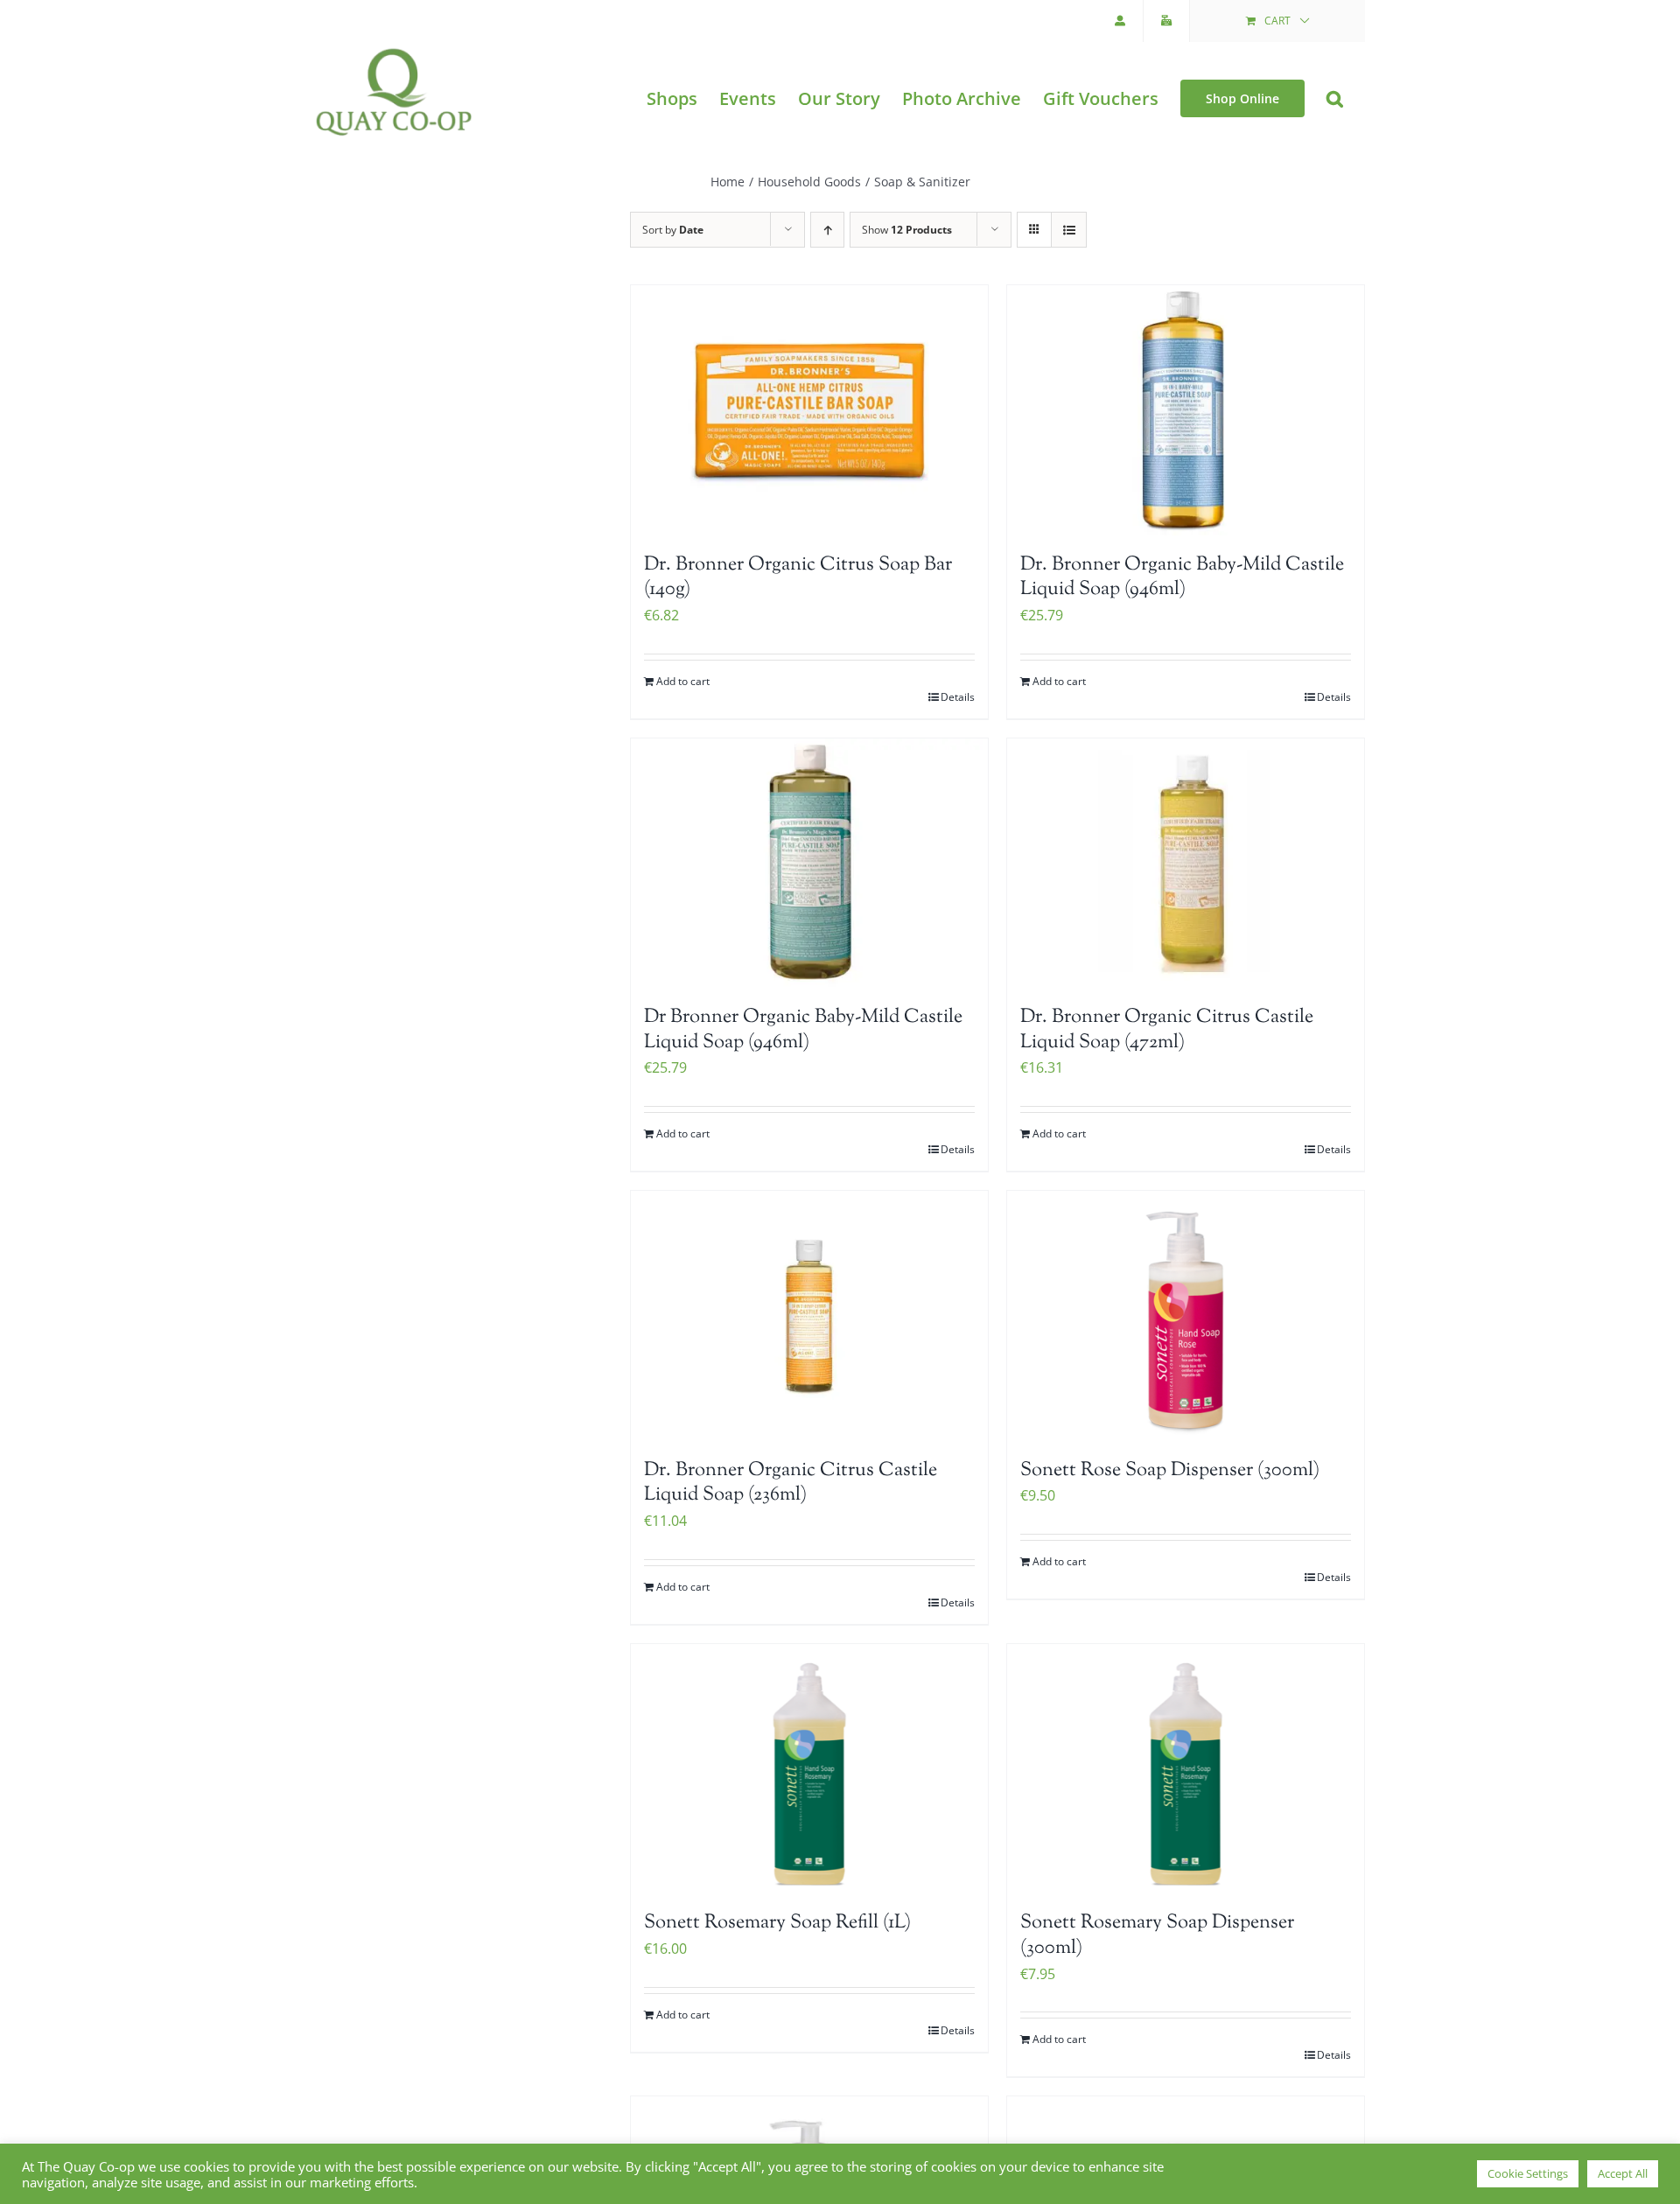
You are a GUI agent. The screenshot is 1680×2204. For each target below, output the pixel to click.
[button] (1335, 98)
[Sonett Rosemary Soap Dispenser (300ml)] (1186, 1769)
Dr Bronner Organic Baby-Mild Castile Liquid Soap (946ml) (803, 1030)
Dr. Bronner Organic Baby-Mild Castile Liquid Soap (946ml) (1182, 578)
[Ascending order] (827, 230)
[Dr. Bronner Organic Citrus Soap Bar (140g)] (809, 410)
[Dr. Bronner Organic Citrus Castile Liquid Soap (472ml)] (1186, 864)
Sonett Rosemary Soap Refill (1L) (777, 1923)
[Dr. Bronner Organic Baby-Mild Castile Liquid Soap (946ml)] (1186, 410)
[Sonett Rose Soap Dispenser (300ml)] (1186, 1316)
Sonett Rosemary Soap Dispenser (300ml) (1157, 1936)
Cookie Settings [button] (1528, 2173)
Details (958, 697)
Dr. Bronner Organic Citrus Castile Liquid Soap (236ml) (791, 1483)
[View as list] (1069, 230)
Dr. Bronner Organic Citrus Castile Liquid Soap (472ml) (1167, 1030)
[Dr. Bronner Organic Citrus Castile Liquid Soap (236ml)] (809, 1316)
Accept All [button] (1623, 2173)
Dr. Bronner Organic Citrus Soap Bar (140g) (798, 578)
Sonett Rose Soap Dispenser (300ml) (1170, 1471)
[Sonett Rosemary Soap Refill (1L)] (809, 1769)
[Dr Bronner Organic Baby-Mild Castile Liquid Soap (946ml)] (809, 864)
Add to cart (683, 681)
